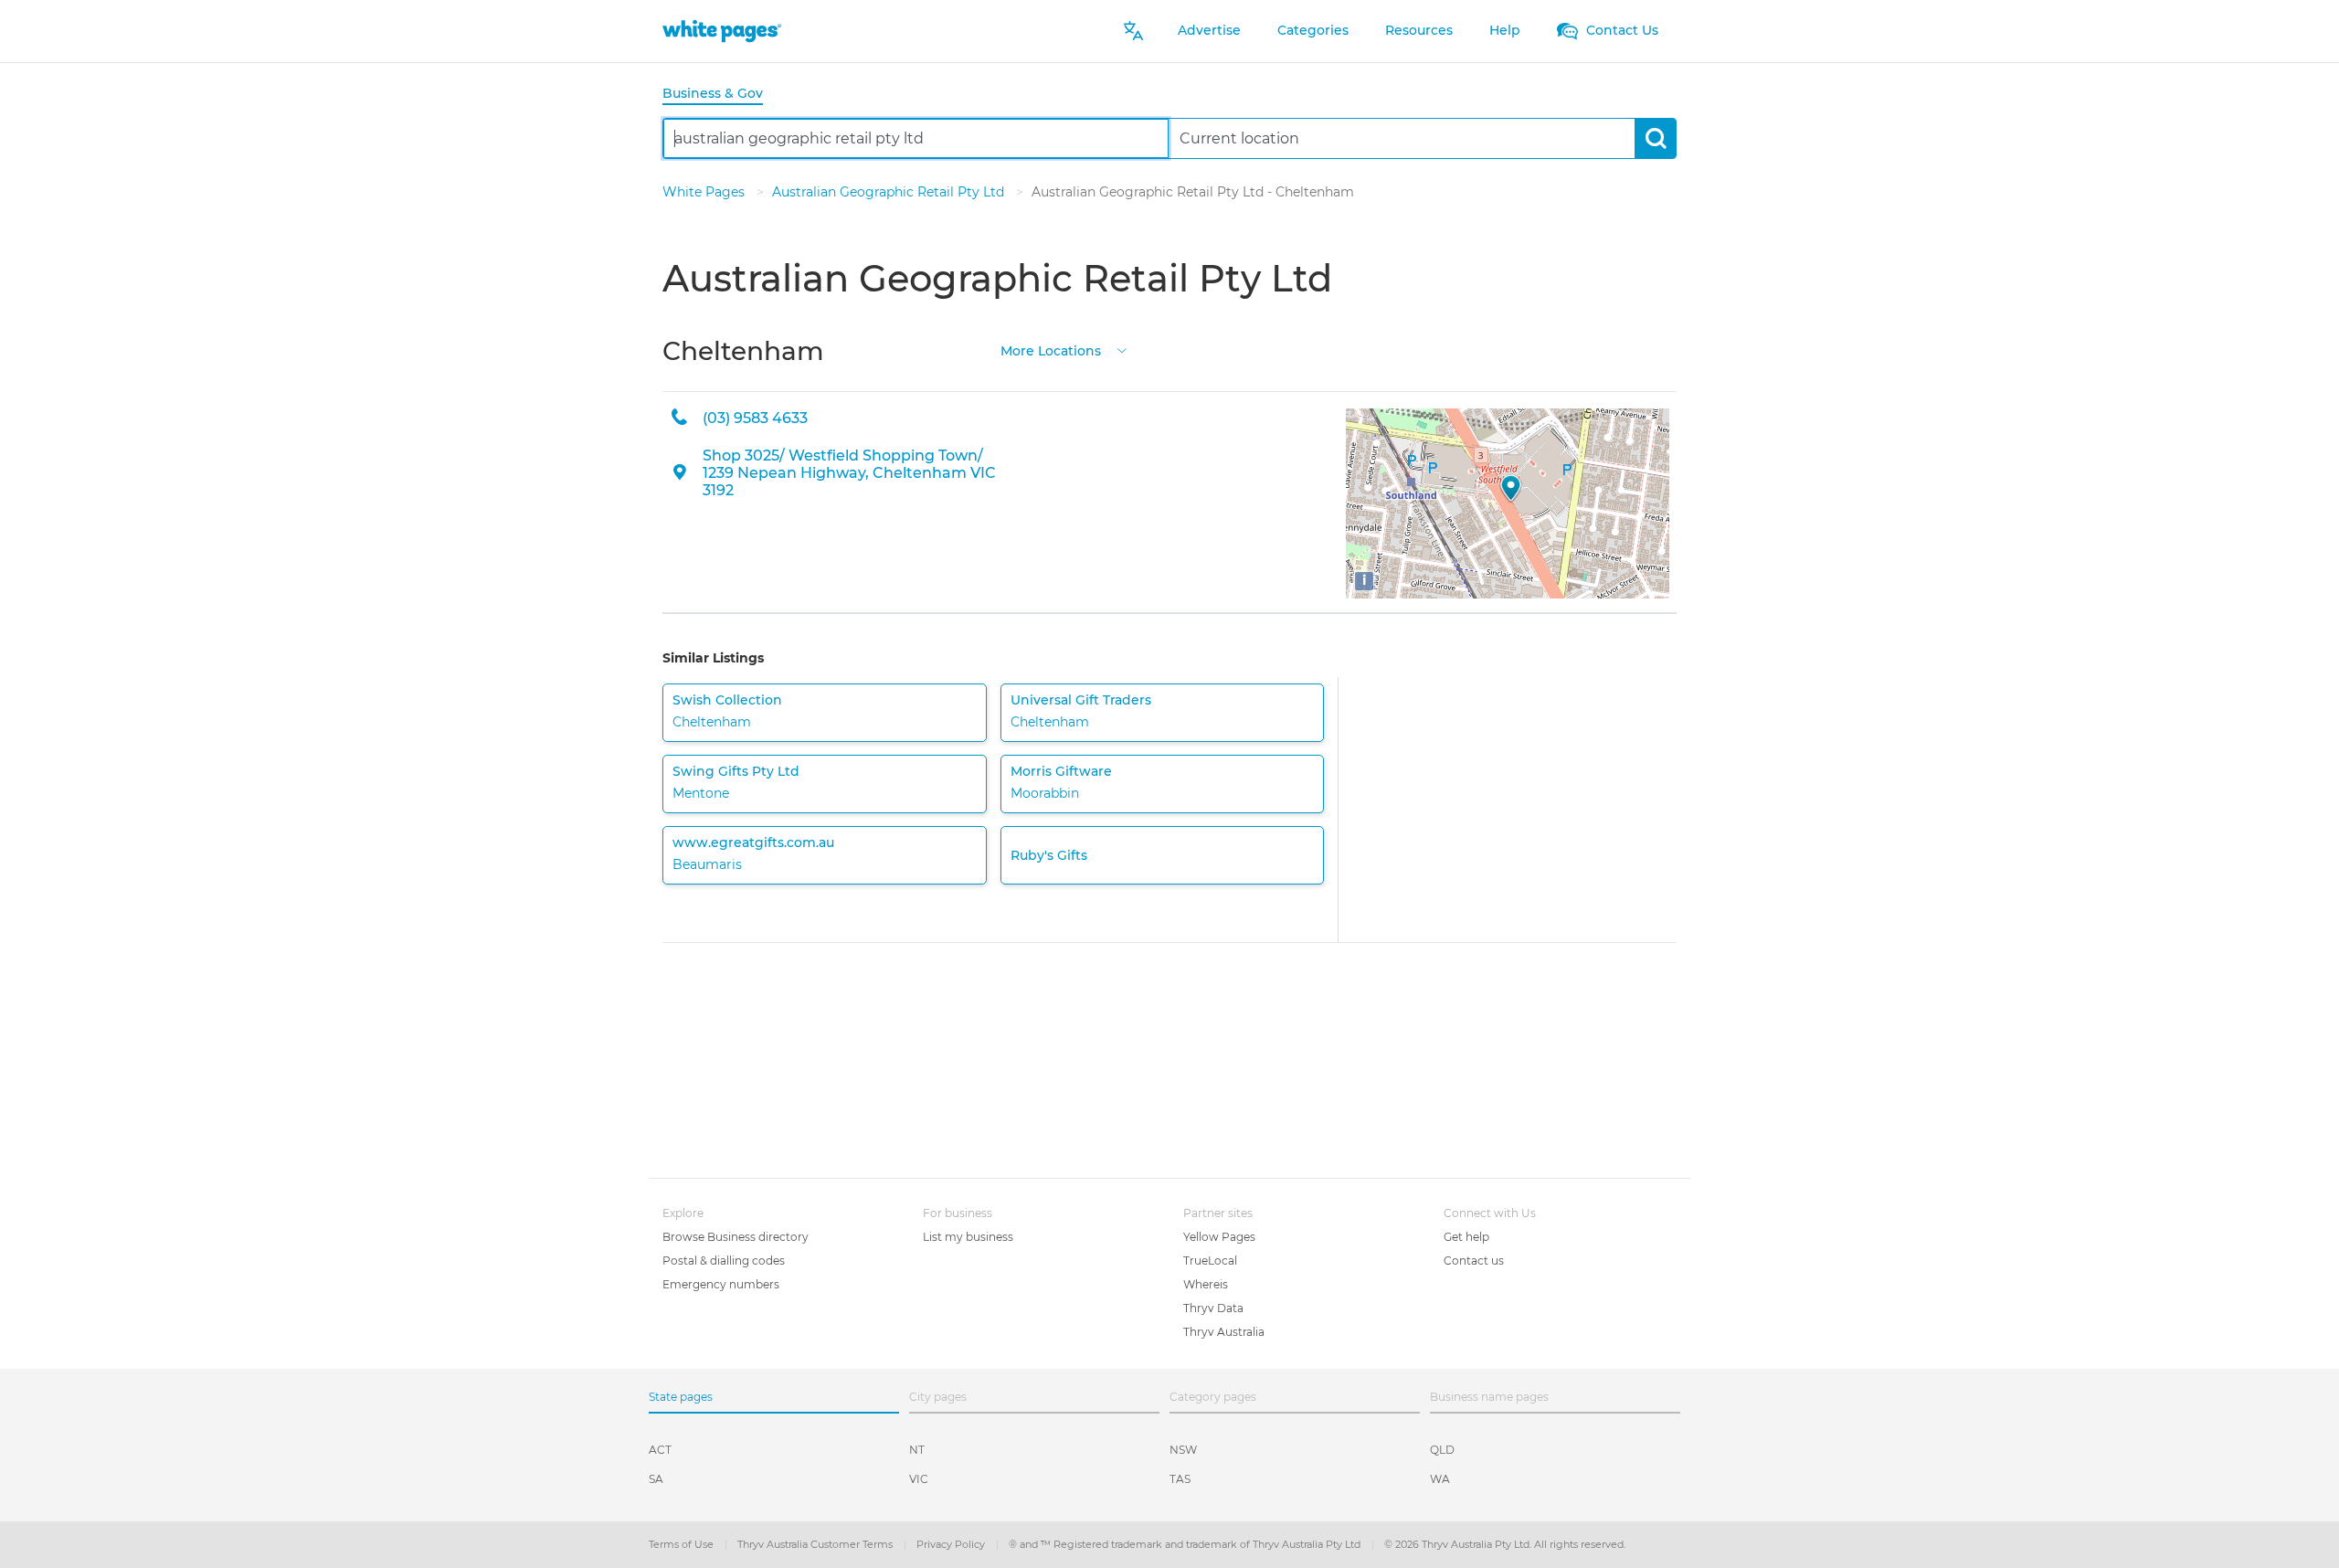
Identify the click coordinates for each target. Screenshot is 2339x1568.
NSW (1183, 1450)
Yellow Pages (1219, 1237)
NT (917, 1450)
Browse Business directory (736, 1237)
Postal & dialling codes (724, 1261)
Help (1505, 30)
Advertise (1209, 30)
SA (656, 1479)
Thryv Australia (1224, 1332)
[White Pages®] (722, 31)
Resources (1419, 30)
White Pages (705, 192)
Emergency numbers (721, 1284)
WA (1440, 1479)
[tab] (720, 95)
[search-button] (1655, 138)
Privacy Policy (952, 1544)
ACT (660, 1450)
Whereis (1206, 1284)
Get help (1466, 1237)
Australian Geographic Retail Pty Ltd (890, 192)
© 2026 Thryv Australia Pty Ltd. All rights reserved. (1505, 1544)
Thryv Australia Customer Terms (816, 1544)
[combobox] (916, 138)
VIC (919, 1479)
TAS (1180, 1479)
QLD (1442, 1450)
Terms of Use (683, 1544)
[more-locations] (1122, 350)
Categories (1313, 30)
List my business (968, 1237)
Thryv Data (1213, 1308)
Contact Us (1620, 30)
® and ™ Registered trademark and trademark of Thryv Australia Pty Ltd (1186, 1544)
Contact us (1474, 1261)
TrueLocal (1210, 1261)
